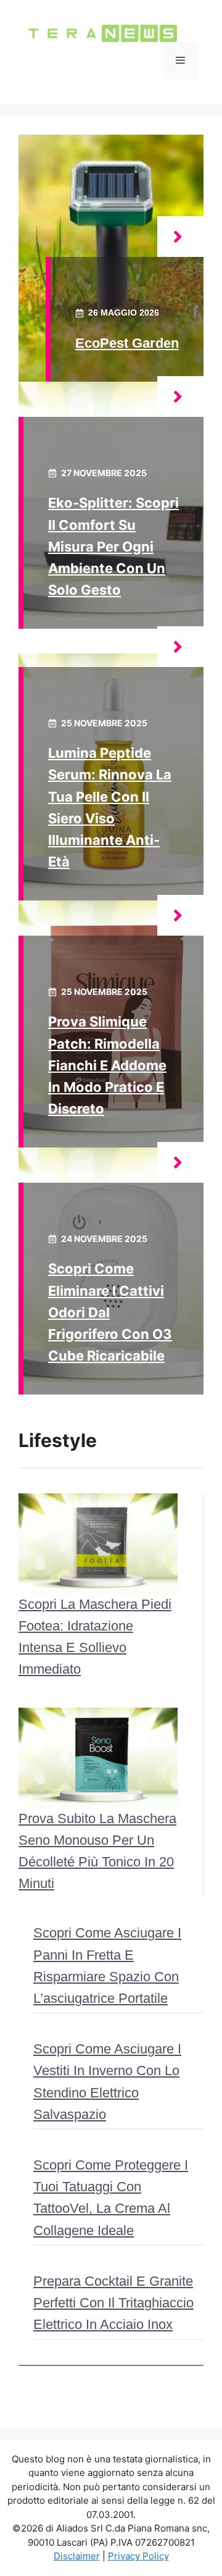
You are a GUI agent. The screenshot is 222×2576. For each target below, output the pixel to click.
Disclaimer (77, 2556)
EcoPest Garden (127, 343)
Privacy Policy (138, 2556)
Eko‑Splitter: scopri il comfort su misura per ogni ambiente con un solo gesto (113, 546)
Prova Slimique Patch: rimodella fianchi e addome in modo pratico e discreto (107, 1065)
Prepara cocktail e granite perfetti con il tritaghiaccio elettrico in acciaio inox (113, 2303)
